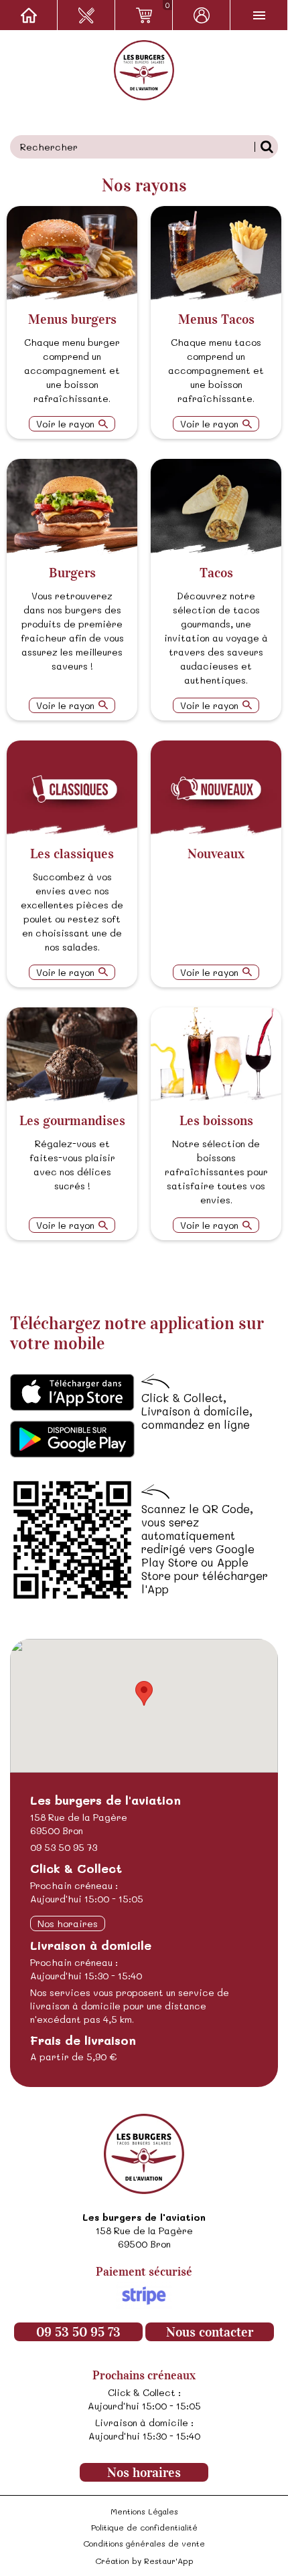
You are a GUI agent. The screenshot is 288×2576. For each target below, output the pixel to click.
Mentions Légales (144, 2511)
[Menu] (259, 15)
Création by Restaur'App (144, 2561)
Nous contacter (210, 2332)
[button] (144, 1693)
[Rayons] (86, 15)
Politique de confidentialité (144, 2527)
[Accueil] (29, 15)
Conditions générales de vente (144, 2543)
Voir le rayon (65, 424)
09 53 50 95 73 (64, 1847)
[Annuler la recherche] (266, 147)
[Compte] (202, 15)
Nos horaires (68, 1923)
